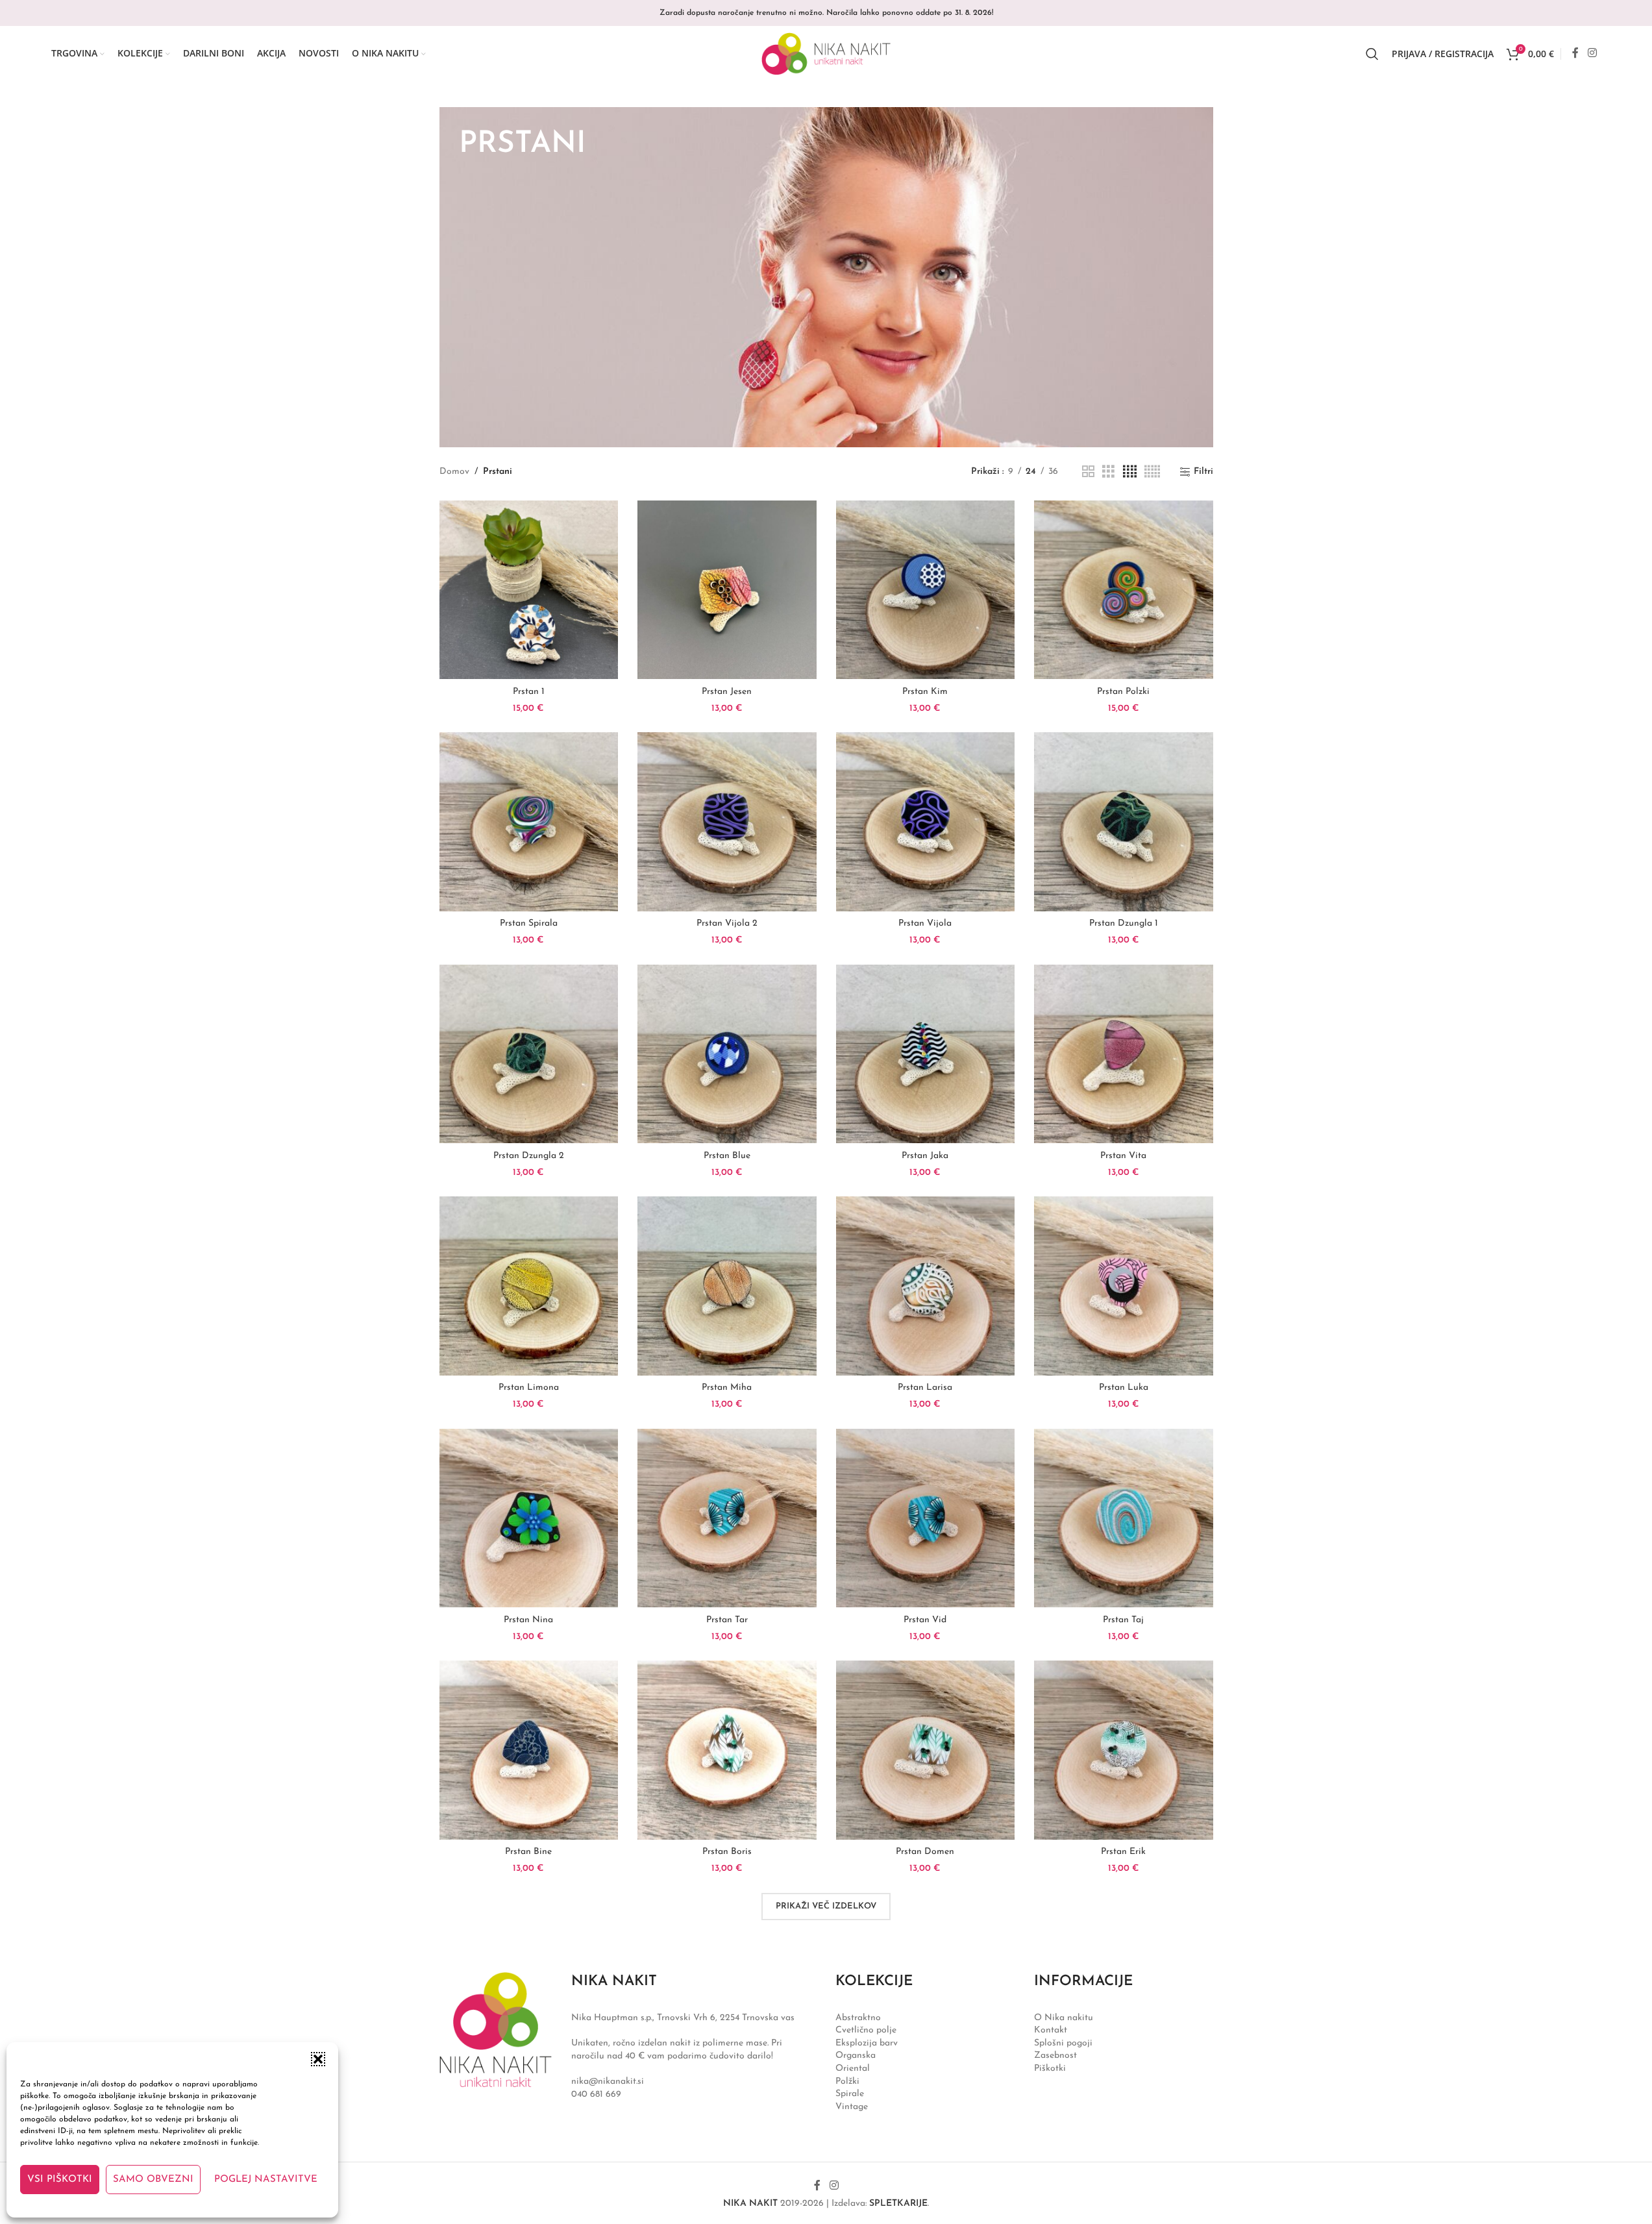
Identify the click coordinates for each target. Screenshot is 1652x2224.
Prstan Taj (1123, 1620)
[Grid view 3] (1108, 472)
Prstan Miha (727, 1388)
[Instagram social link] (1592, 53)
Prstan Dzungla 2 (529, 1156)
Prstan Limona (529, 1388)
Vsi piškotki (60, 2180)
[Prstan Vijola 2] (727, 822)
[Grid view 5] (1152, 472)
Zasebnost (1055, 2056)
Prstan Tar (727, 1620)
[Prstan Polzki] (1124, 590)
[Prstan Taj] (1124, 1518)
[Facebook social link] (1575, 53)
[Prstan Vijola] (926, 822)
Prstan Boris (727, 1852)
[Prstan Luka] (1124, 1286)
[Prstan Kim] (926, 590)
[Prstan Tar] (727, 1518)
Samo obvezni (153, 2180)
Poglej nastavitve (266, 2180)
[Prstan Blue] (727, 1054)
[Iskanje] (1372, 54)
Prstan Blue (727, 1156)
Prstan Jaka (925, 1156)
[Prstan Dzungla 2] (529, 1054)
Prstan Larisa (925, 1388)
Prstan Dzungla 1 (1124, 923)
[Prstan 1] (529, 590)
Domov (454, 472)
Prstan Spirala (529, 923)
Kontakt (1051, 2030)
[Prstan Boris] (727, 1750)
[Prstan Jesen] (727, 590)
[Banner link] (826, 277)
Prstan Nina (528, 1620)
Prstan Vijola (925, 923)
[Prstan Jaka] (926, 1054)
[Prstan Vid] (926, 1518)
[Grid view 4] (1130, 472)
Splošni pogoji (1063, 2043)
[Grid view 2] (1088, 472)
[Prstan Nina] (529, 1518)
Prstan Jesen (727, 692)
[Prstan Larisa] (926, 1286)
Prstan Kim (925, 692)
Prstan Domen (925, 1852)
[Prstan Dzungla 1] (1124, 822)
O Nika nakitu (1064, 2018)
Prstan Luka (1124, 1388)
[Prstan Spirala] (529, 822)
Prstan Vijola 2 (727, 923)
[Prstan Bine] (529, 1750)
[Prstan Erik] (1124, 1750)
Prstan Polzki (1123, 692)
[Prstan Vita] (1124, 1054)
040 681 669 (596, 2094)
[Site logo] (826, 53)
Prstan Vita (1123, 1156)
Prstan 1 (529, 692)
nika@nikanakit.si (608, 2082)
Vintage (852, 2107)
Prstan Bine (528, 1852)
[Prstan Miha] (727, 1286)
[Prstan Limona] (529, 1286)
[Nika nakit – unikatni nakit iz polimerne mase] (496, 2030)
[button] (318, 2059)
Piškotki (1050, 2069)
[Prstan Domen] (926, 1750)
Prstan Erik (1123, 1852)
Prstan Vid (925, 1620)
